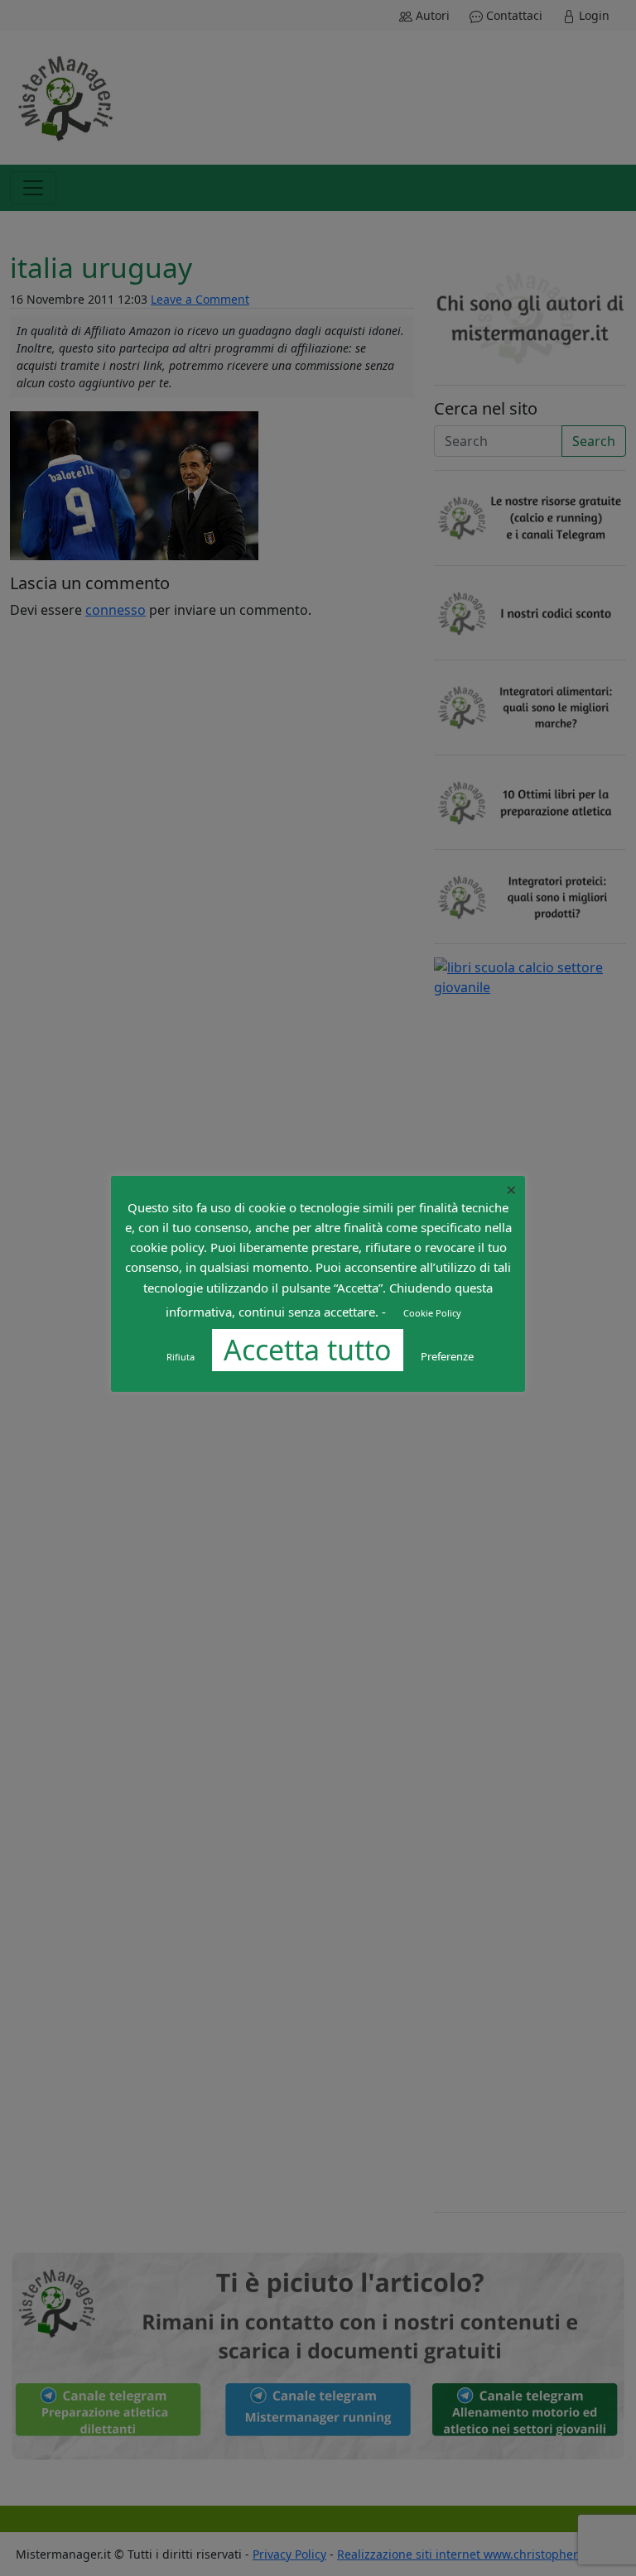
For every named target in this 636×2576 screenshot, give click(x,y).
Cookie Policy (432, 1313)
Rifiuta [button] (181, 1357)
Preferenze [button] (447, 1356)
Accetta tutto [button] (308, 1350)
